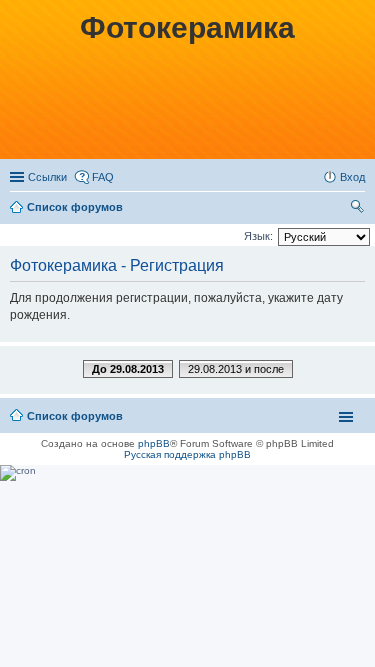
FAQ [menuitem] (103, 177)
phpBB (154, 443)
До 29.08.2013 (128, 369)
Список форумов (75, 207)
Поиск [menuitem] (359, 209)
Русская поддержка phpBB (187, 454)
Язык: (258, 236)
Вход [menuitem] (352, 177)
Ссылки (47, 177)
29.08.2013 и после (236, 369)
